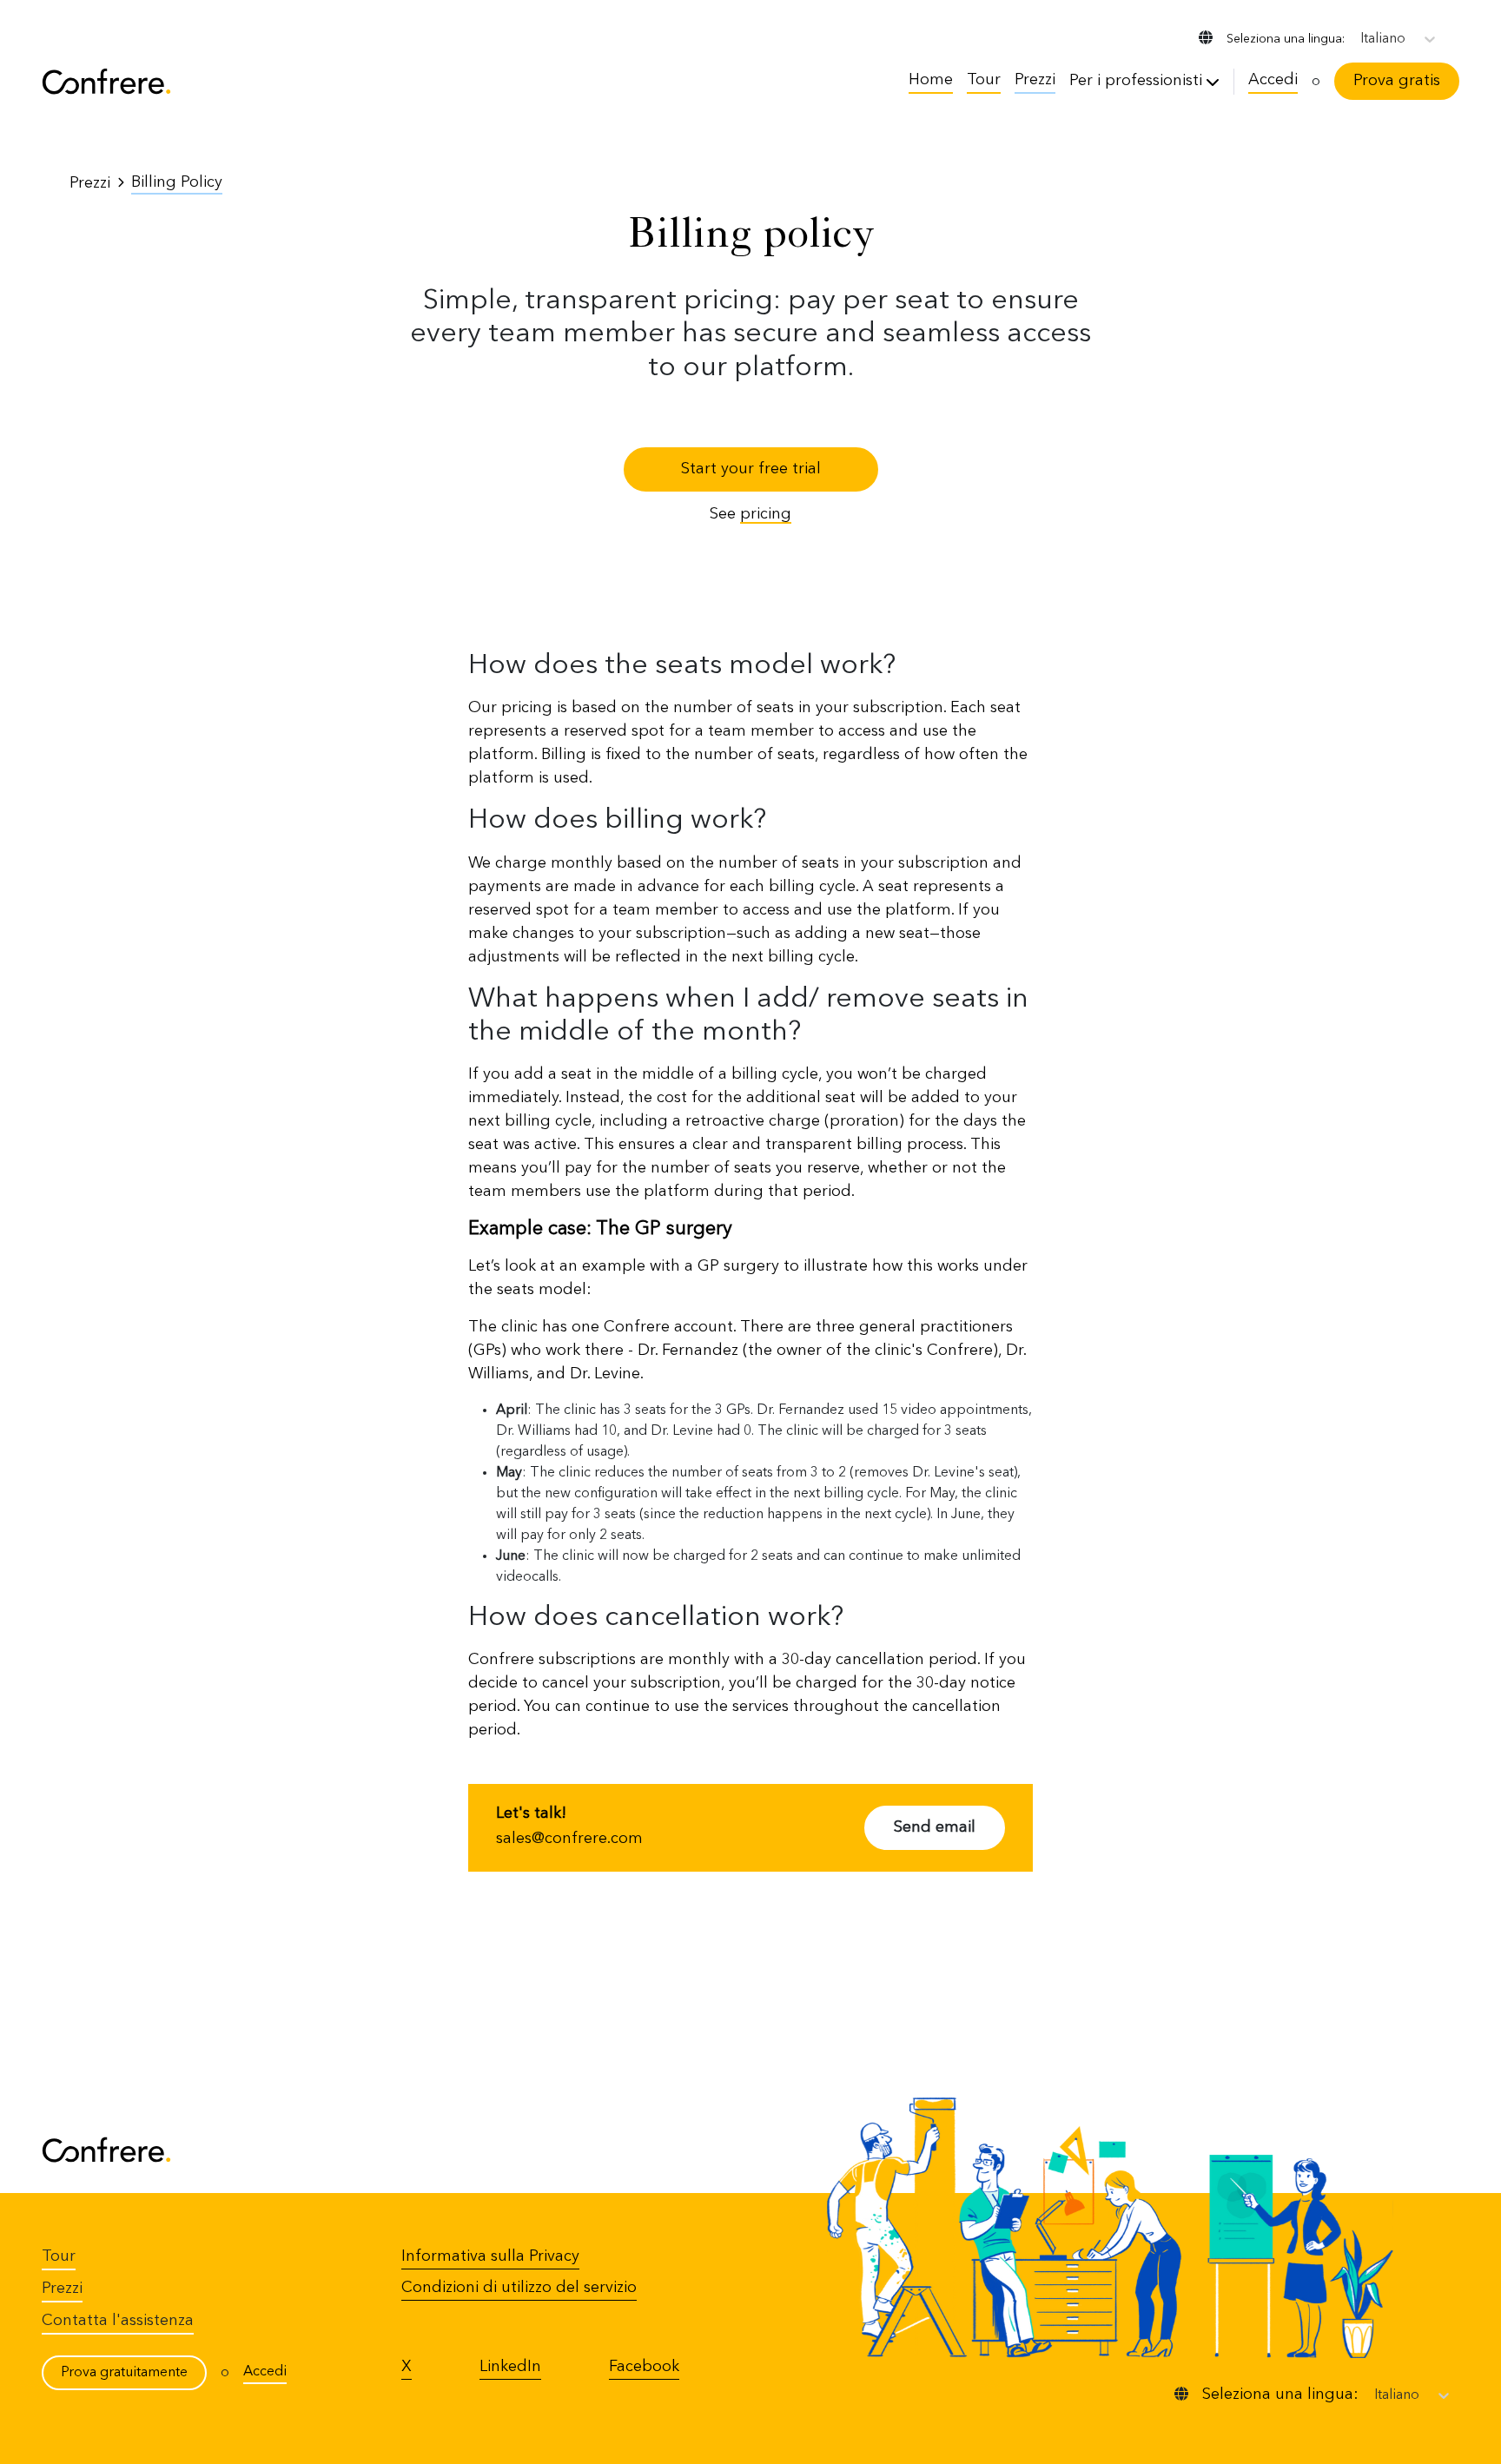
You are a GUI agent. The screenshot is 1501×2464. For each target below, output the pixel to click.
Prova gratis (1397, 81)
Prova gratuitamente (124, 2373)
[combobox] (1362, 39)
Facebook (644, 2367)
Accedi (1273, 80)
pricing (766, 514)
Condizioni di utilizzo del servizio (519, 2288)
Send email (935, 1827)
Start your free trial (751, 469)
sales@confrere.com (569, 1839)
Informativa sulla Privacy (490, 2256)
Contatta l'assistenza (118, 2321)
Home (931, 80)
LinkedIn (510, 2367)
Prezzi (1035, 80)
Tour (984, 80)
